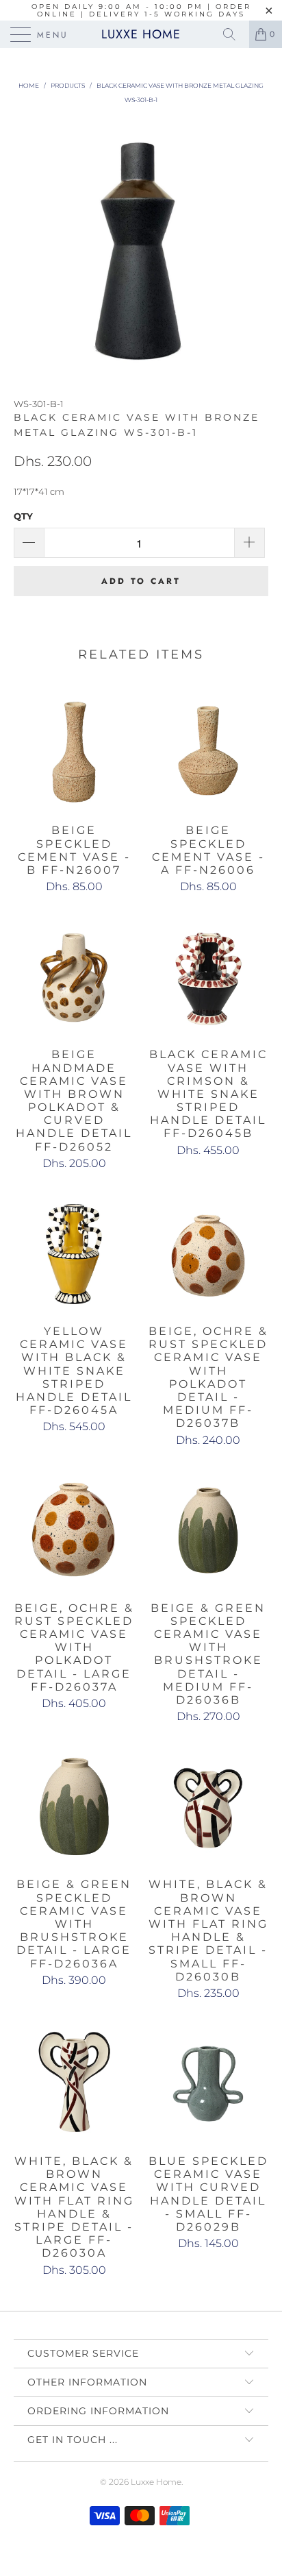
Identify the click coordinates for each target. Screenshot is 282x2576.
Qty (23, 516)
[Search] (234, 34)
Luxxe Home (141, 34)
